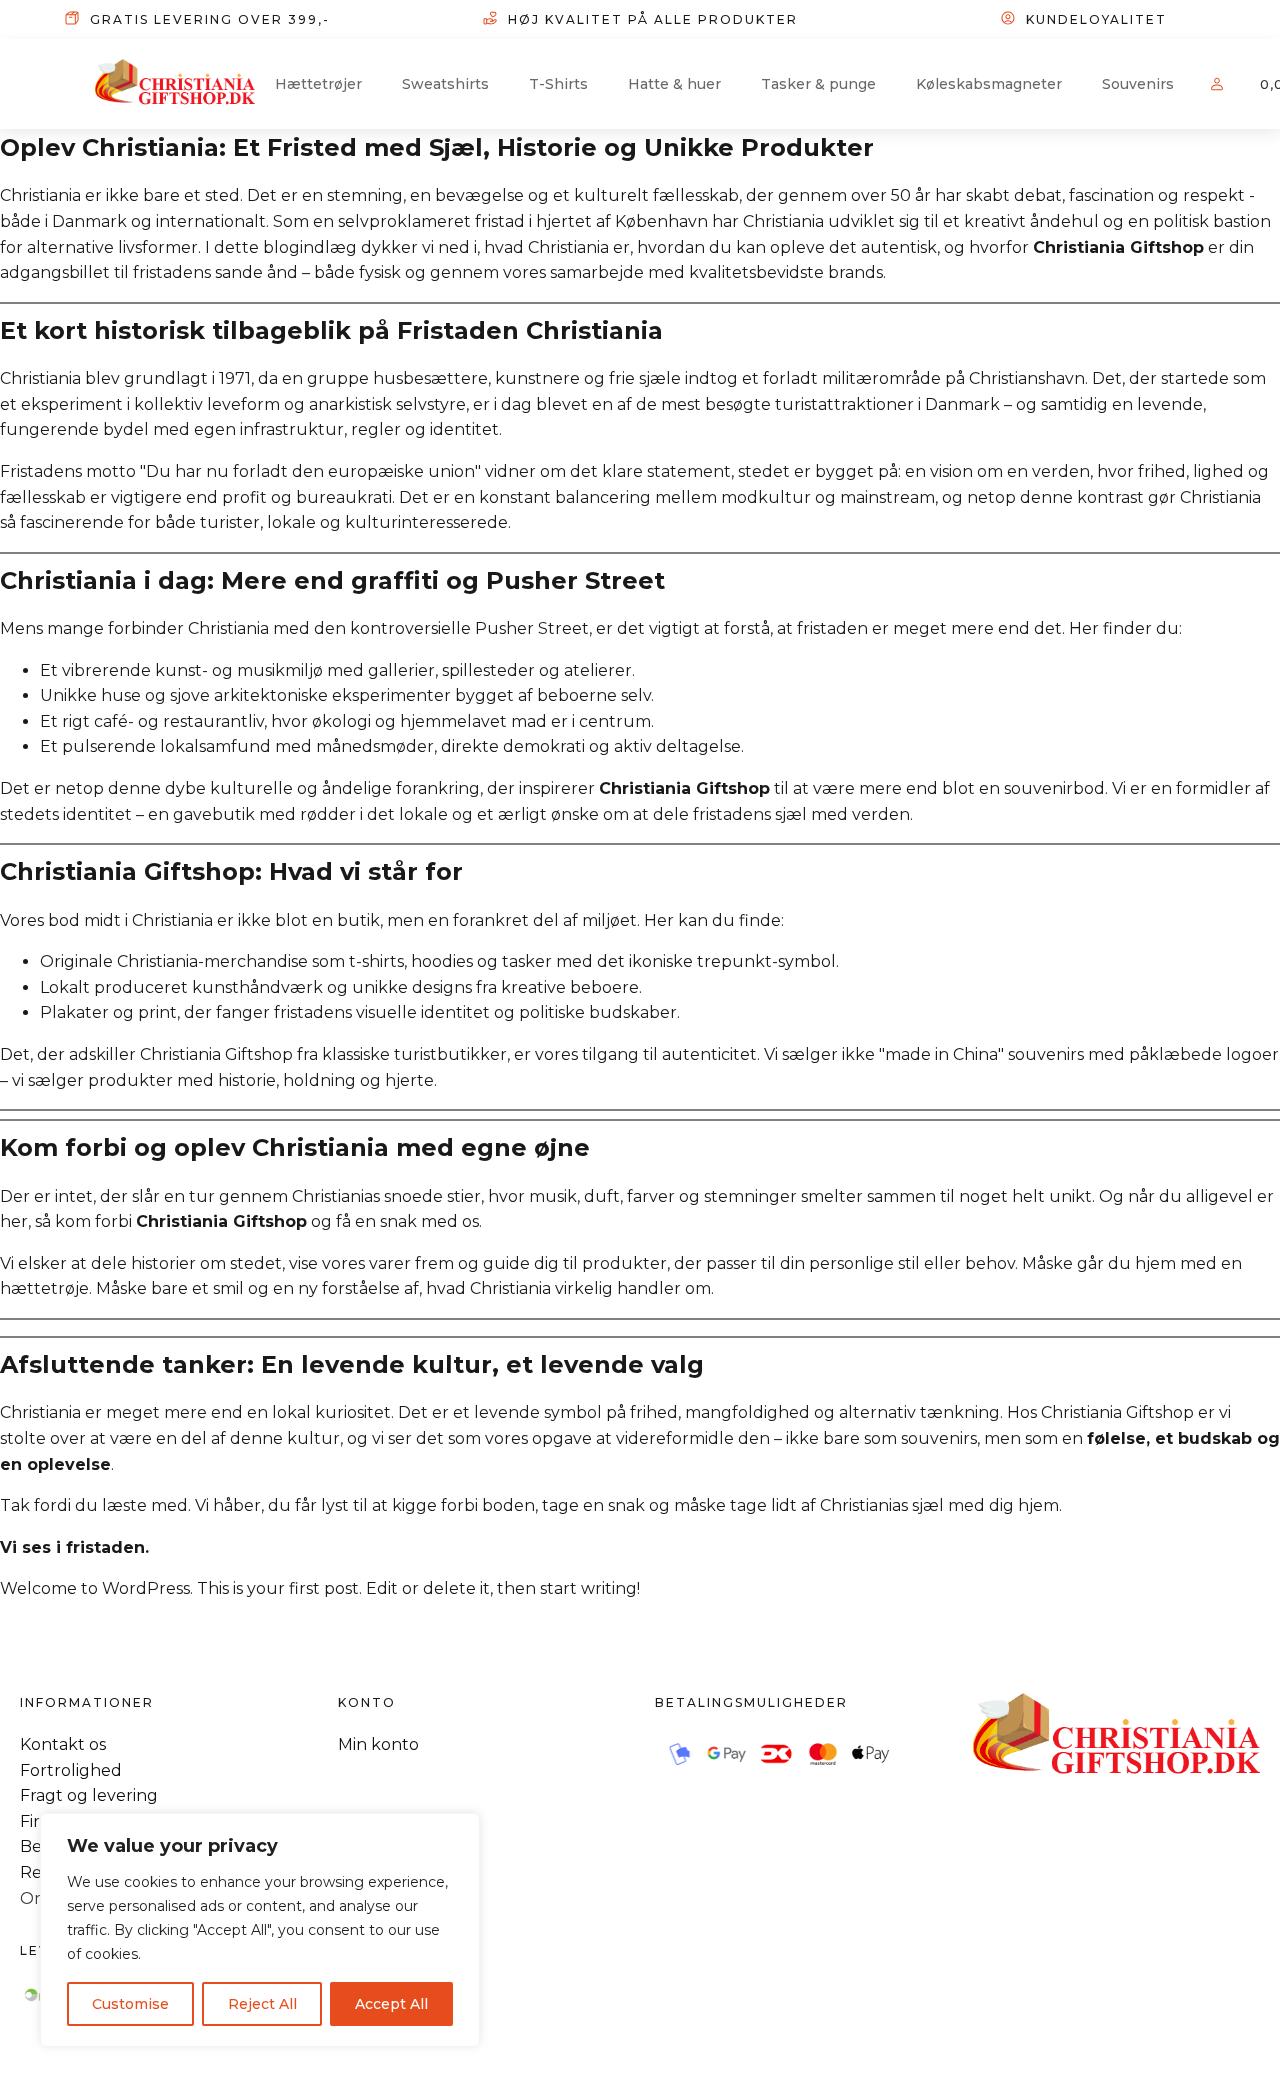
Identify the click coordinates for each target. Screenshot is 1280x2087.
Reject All (262, 2004)
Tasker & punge (818, 84)
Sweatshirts (445, 84)
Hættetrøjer (318, 84)
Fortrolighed (71, 1770)
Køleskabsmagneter (989, 84)
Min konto (378, 1744)
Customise (130, 2004)
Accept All (391, 2004)
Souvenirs (1138, 84)
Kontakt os (63, 1744)
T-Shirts (558, 84)
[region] (260, 1930)
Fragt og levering (89, 1795)
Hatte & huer (674, 84)
